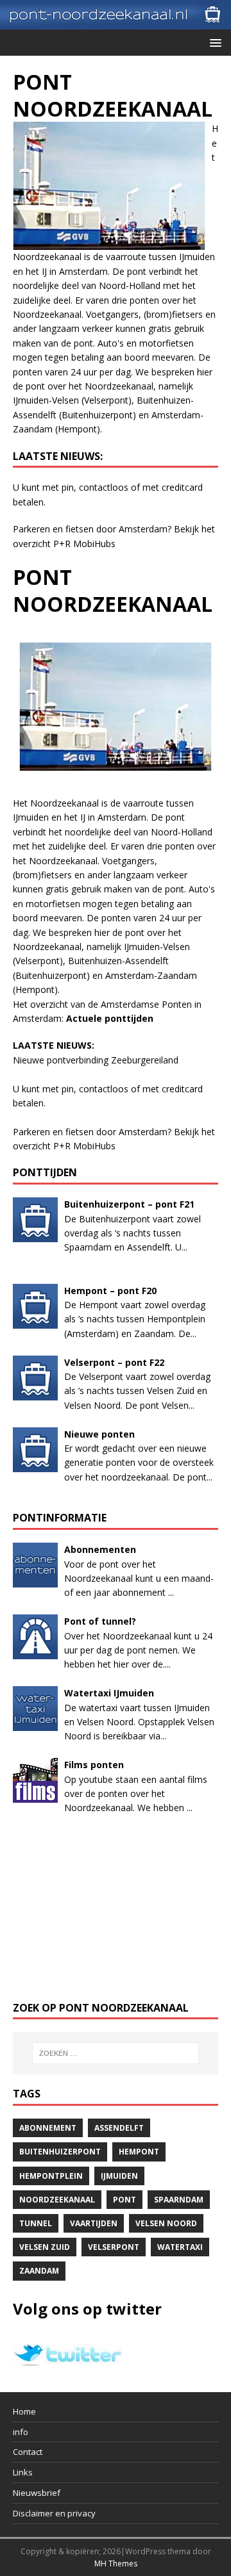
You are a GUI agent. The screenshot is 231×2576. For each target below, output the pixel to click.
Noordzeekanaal (57, 2200)
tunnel (36, 2223)
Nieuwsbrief (37, 2493)
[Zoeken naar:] (116, 2053)
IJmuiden (119, 2176)
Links (23, 2472)
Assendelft (119, 2128)
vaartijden (94, 2223)
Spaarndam (179, 2200)
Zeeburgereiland (145, 1060)
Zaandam (39, 2271)
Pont (124, 2200)
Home (24, 2411)
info (21, 2432)
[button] (213, 42)
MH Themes (116, 2564)
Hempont (139, 2152)
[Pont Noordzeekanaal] (116, 22)
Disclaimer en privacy (54, 2513)
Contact (28, 2452)
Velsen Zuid (45, 2247)
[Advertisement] (116, 1908)
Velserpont (114, 2247)
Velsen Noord (166, 2223)
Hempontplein (51, 2176)
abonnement (48, 2128)
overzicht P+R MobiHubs (64, 544)
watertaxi (180, 2247)
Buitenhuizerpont (60, 2152)
